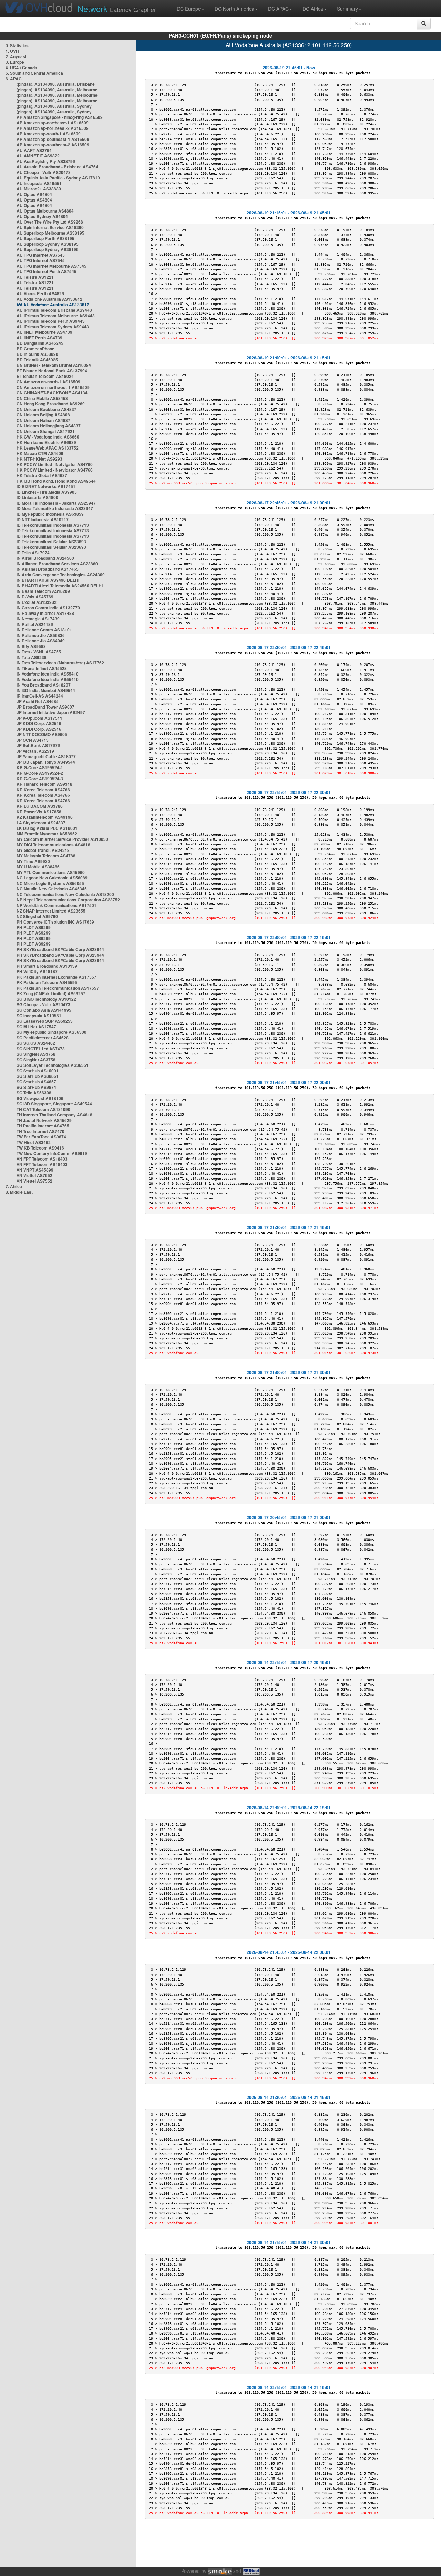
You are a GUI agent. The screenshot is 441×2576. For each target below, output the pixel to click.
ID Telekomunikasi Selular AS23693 (51, 542)
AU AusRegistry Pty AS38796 (46, 161)
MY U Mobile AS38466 (38, 867)
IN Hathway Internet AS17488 (45, 613)
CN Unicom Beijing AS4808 (43, 415)
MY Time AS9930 (33, 861)
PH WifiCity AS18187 (37, 971)
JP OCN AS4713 (33, 740)
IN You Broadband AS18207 (44, 685)
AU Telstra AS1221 (35, 277)
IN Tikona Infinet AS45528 (42, 668)
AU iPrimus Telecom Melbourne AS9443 (56, 316)
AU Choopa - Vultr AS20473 (44, 172)
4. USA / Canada (21, 68)
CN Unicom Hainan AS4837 (43, 420)
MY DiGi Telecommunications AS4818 (53, 845)
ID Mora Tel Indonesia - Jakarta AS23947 (56, 503)
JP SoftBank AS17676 (38, 745)
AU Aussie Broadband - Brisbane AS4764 (57, 167)
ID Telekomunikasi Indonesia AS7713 (53, 525)
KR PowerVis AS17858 (39, 812)
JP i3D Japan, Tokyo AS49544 (46, 762)
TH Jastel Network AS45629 (44, 1120)
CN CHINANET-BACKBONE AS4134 (52, 393)
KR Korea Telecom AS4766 (43, 790)
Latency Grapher (117, 8)
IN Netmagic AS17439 (38, 619)
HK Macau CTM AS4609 (40, 453)
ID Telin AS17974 (33, 553)
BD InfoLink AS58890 (37, 354)
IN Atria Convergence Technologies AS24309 (61, 575)
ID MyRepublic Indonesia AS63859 (50, 514)
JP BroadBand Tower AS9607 (45, 707)
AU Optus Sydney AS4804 (42, 216)
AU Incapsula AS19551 (39, 183)
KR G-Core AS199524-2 (40, 773)
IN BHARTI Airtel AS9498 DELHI (48, 580)
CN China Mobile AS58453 (42, 398)
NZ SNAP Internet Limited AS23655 (51, 911)
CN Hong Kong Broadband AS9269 (51, 404)
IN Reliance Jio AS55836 (41, 635)
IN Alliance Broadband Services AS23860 (57, 564)
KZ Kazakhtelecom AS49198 (45, 817)
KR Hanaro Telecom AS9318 (44, 784)
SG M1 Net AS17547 (36, 1027)
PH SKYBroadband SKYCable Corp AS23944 (60, 949)
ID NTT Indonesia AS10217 (43, 519)
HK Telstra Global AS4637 (42, 475)
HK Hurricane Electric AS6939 (46, 442)
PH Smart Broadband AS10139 (47, 966)
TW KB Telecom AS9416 (40, 1148)
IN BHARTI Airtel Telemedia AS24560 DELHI (60, 586)
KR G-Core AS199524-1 (40, 767)
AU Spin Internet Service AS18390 (50, 227)
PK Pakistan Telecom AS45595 (47, 982)
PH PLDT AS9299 (34, 927)
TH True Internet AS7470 (40, 1131)
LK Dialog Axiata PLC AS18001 (47, 828)
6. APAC (14, 79)
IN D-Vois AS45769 (35, 597)
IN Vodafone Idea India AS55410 (48, 674)
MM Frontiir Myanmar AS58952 (47, 834)
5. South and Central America (34, 73)
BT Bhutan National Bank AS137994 (52, 371)
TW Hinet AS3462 (34, 1142)
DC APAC (278, 9)
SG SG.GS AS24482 (36, 1043)
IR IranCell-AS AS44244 (40, 696)
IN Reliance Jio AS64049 (41, 641)
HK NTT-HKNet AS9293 (39, 459)
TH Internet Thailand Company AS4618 (54, 1115)
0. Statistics (17, 45)
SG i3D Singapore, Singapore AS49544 (54, 1104)
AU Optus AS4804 (34, 194)
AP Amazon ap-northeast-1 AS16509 (53, 123)
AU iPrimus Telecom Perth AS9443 (51, 321)
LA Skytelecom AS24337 (41, 823)
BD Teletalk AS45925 (37, 360)
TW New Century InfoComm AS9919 (52, 1153)
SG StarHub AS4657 (36, 1082)
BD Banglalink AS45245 (40, 343)
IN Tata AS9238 (32, 657)
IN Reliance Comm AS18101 (44, 630)
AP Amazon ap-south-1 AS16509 (49, 134)
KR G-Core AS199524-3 (40, 779)
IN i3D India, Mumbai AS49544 (46, 690)
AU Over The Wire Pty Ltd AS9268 (50, 222)
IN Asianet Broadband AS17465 (48, 569)
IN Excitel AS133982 (37, 602)
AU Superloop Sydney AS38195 (48, 244)
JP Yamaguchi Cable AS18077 (46, 756)
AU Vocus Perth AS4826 (40, 293)
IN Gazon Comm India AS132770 (48, 608)
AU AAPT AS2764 (34, 150)
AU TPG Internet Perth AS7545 (47, 271)
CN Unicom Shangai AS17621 (46, 431)
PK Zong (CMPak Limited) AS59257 (51, 993)
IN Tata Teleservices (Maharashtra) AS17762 (60, 663)
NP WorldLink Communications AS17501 (57, 905)
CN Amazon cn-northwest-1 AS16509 (53, 387)
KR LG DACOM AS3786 (40, 806)
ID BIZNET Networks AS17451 (46, 486)
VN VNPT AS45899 (35, 1170)
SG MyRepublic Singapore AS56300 (52, 1032)
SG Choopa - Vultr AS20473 (43, 1004)
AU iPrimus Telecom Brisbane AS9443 (54, 310)
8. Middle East (19, 1192)
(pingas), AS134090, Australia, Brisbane (56, 84)
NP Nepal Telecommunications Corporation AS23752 (68, 900)
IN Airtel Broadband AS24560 (45, 558)
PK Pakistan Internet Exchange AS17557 (57, 977)
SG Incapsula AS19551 (39, 1016)
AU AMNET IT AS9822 (38, 156)
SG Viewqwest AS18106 (40, 1098)
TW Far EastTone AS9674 (41, 1137)
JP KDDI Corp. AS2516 (39, 723)
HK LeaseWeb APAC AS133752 (48, 448)
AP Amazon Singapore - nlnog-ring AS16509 (60, 117)
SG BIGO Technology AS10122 (46, 999)
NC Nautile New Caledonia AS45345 (52, 889)
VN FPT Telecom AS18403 (42, 1159)
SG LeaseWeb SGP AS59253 (45, 1021)
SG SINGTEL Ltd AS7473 (41, 1049)
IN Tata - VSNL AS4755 (39, 652)
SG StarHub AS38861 (38, 1076)
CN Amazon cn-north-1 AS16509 (48, 382)
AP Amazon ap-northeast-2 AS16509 (53, 128)
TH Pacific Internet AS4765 (43, 1126)
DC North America (234, 9)
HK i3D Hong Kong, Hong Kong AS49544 (56, 481)
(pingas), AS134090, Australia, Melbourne (57, 90)
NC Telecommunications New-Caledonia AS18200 (65, 894)
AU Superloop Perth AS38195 (45, 238)
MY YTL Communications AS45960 (51, 872)
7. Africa (14, 1186)
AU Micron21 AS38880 (39, 189)
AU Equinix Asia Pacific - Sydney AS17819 (58, 178)
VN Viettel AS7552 (34, 1175)
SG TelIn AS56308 (34, 1093)
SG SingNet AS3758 (36, 1054)
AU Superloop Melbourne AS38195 (50, 233)
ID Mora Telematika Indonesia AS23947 (55, 508)
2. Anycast (16, 56)
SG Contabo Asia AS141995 (44, 1010)
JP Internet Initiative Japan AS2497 (51, 712)
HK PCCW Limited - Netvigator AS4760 (55, 464)
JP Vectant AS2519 (35, 751)
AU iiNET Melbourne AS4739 (44, 332)
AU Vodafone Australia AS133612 (49, 299)
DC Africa (313, 9)
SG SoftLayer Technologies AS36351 (53, 1065)
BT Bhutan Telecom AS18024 (45, 376)
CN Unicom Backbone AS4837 (47, 409)
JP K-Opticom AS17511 (39, 718)
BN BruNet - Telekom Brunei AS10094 (54, 365)
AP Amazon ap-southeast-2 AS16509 (53, 145)
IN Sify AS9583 (31, 646)
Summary (347, 9)
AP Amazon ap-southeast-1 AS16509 (53, 139)
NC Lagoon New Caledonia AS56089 (52, 878)
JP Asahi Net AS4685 (38, 701)
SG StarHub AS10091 (38, 1071)
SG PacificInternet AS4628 (43, 1038)
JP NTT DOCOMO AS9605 (42, 734)
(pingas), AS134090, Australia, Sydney (54, 106)
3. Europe (15, 62)
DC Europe (189, 9)
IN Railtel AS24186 (35, 624)
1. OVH (12, 51)
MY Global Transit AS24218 (43, 850)
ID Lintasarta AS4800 (37, 497)
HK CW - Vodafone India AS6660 (48, 437)
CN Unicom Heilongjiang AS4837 (49, 426)
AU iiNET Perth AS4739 (39, 338)
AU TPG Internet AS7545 (41, 255)
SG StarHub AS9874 (36, 1087)
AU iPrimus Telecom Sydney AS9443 (53, 327)
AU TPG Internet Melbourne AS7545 (52, 266)
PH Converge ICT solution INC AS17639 (55, 922)
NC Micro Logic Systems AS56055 (50, 883)
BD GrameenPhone (35, 349)
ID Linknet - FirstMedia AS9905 (47, 492)
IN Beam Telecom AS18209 (43, 591)
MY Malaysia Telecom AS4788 (46, 856)
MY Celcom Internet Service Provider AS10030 (62, 839)
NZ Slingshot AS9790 (37, 916)
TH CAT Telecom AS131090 (43, 1109)
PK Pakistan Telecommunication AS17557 (58, 988)
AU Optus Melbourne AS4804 (45, 211)
